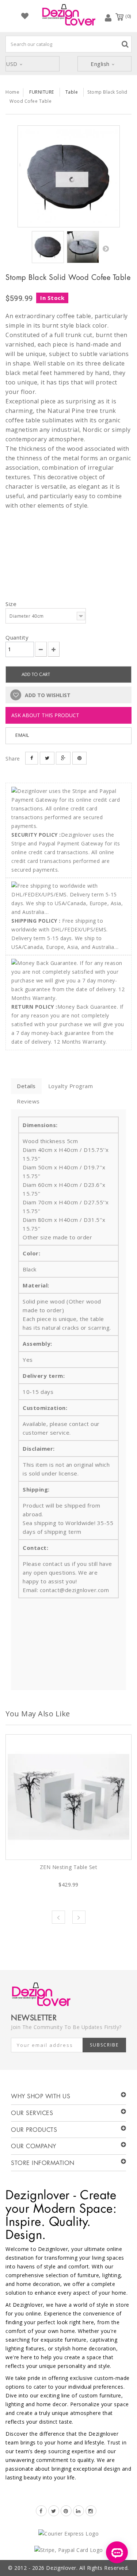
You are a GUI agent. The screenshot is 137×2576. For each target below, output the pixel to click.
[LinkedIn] (79, 2511)
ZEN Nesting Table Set (69, 1867)
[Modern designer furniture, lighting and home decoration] (69, 15)
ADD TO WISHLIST (47, 695)
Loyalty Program (71, 1086)
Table (72, 92)
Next (106, 249)
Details (26, 1086)
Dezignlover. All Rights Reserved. (87, 2568)
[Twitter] (54, 2511)
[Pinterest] (66, 2511)
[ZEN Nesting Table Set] (68, 1797)
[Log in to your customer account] (108, 17)
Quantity (17, 637)
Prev (58, 1917)
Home (12, 92)
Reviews (28, 1101)
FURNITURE (42, 92)
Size (12, 604)
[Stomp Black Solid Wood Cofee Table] (69, 176)
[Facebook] (41, 2511)
